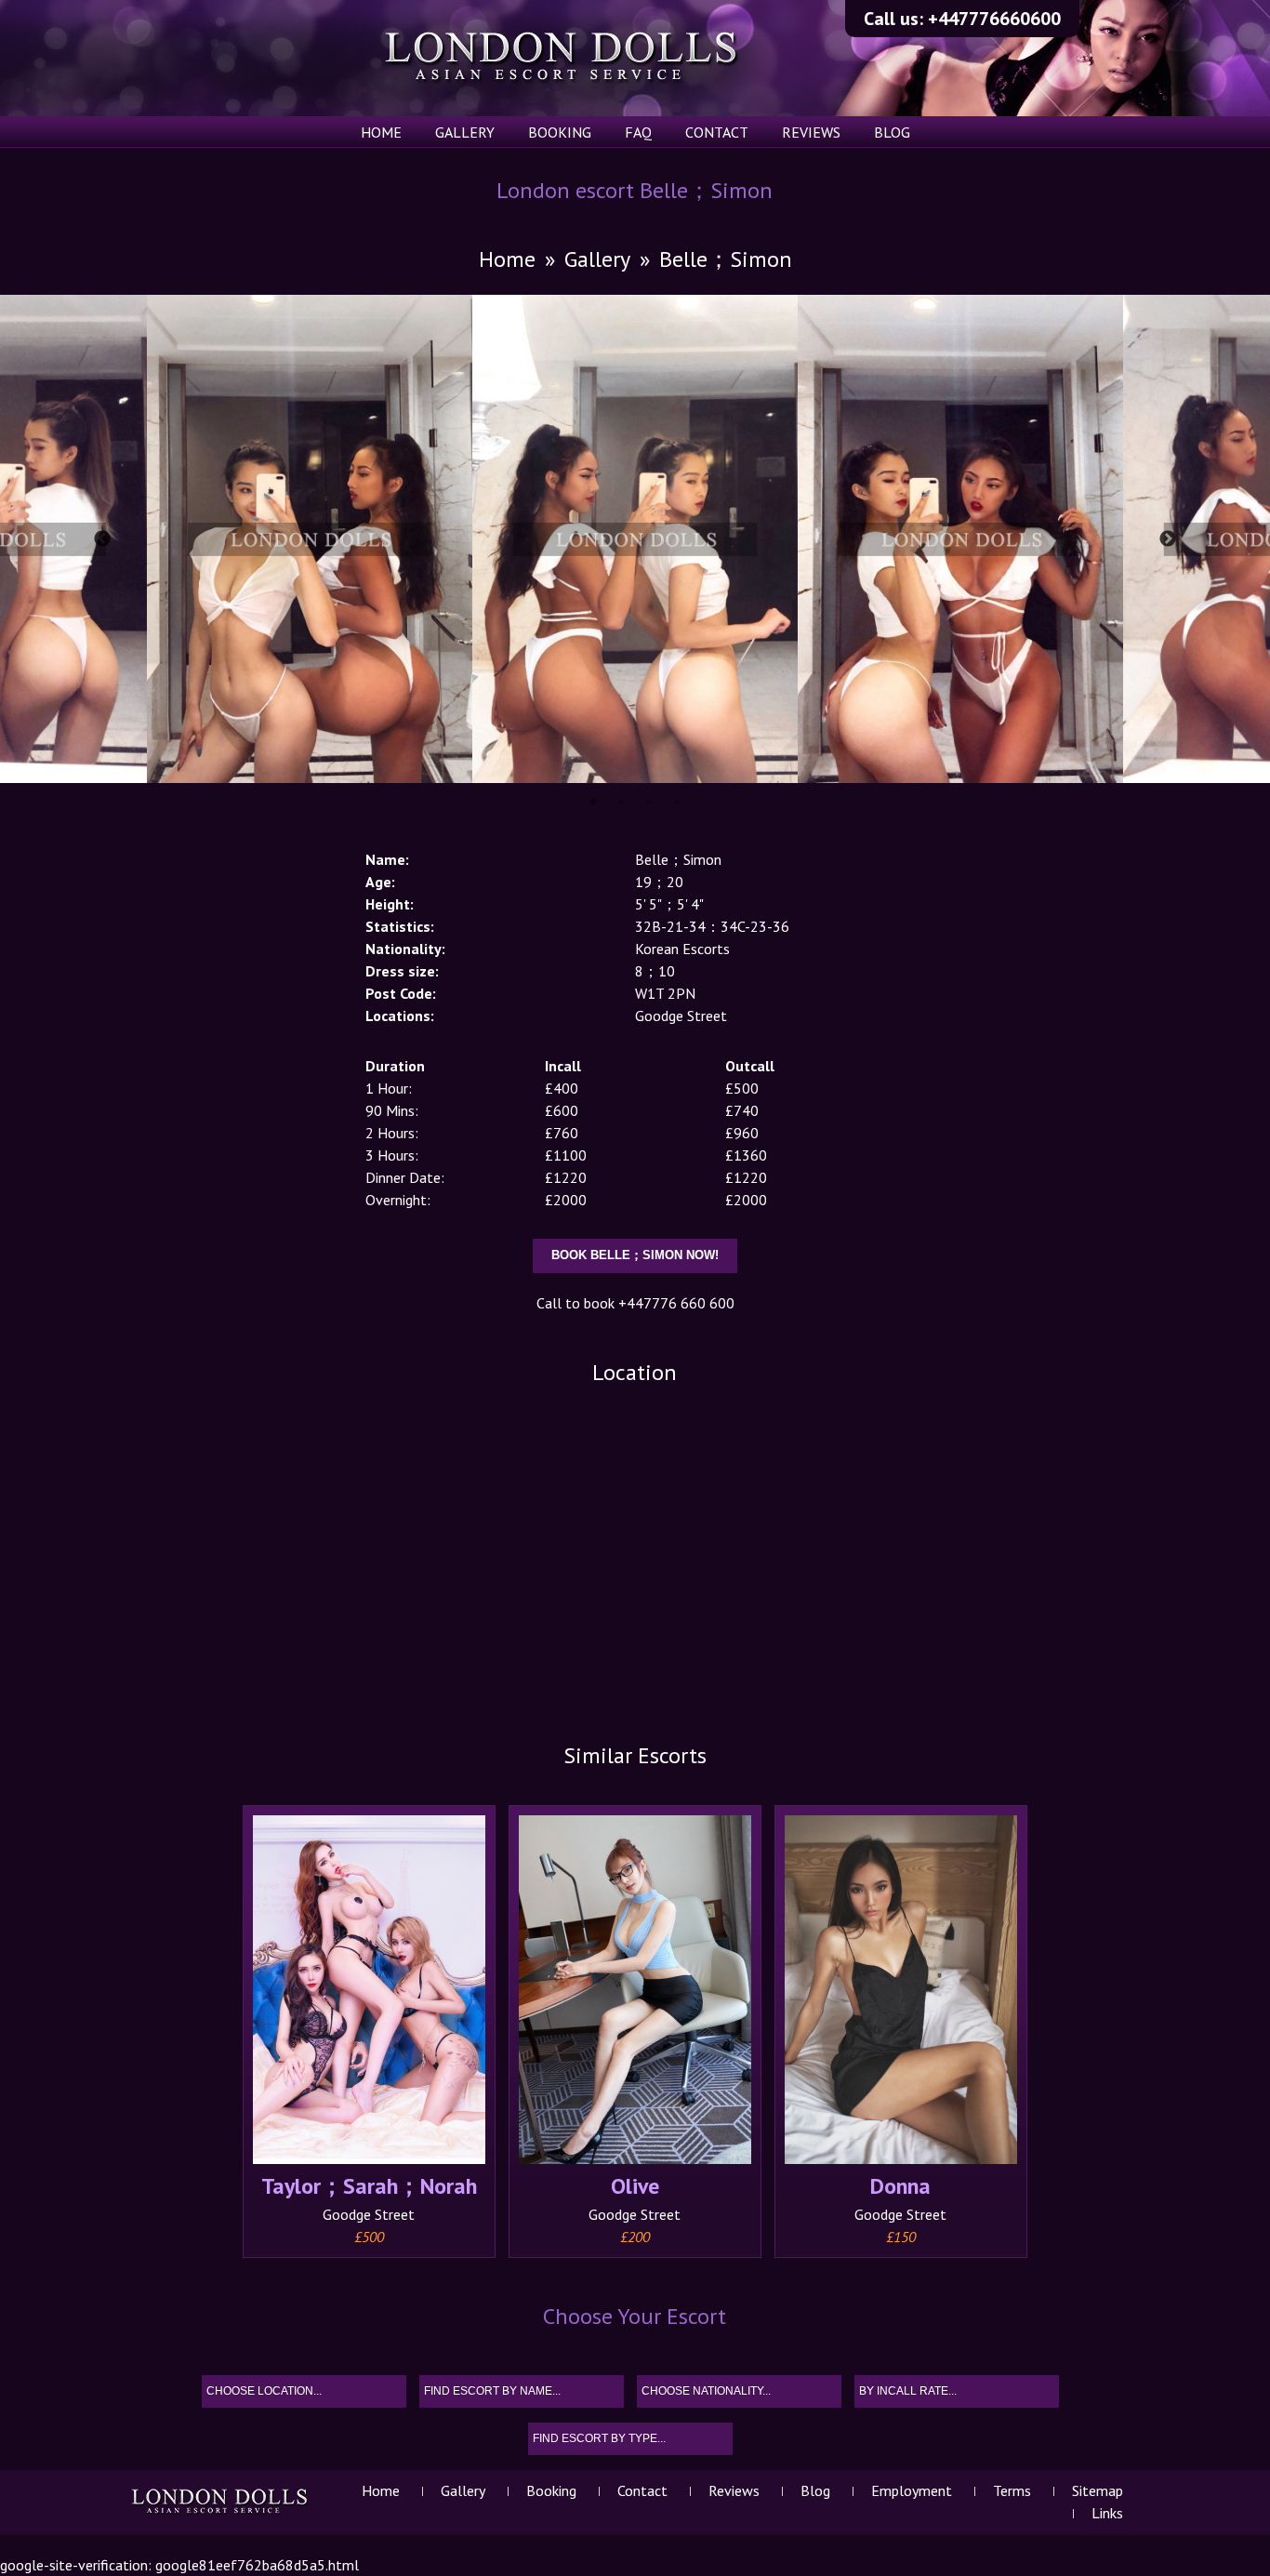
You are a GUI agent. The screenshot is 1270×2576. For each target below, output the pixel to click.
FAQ (638, 132)
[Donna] (901, 1992)
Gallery (465, 132)
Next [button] (1168, 539)
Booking (560, 132)
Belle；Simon (726, 259)
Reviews (811, 132)
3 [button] (649, 802)
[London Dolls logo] (221, 2513)
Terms (1012, 2490)
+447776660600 (994, 19)
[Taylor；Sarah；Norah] (369, 1992)
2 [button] (621, 802)
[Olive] (635, 1992)
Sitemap (1098, 2490)
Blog (892, 132)
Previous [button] (102, 539)
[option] (635, 539)
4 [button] (677, 802)
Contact (717, 132)
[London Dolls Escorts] (562, 58)
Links (1107, 2513)
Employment (912, 2490)
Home (381, 132)
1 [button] (593, 802)
